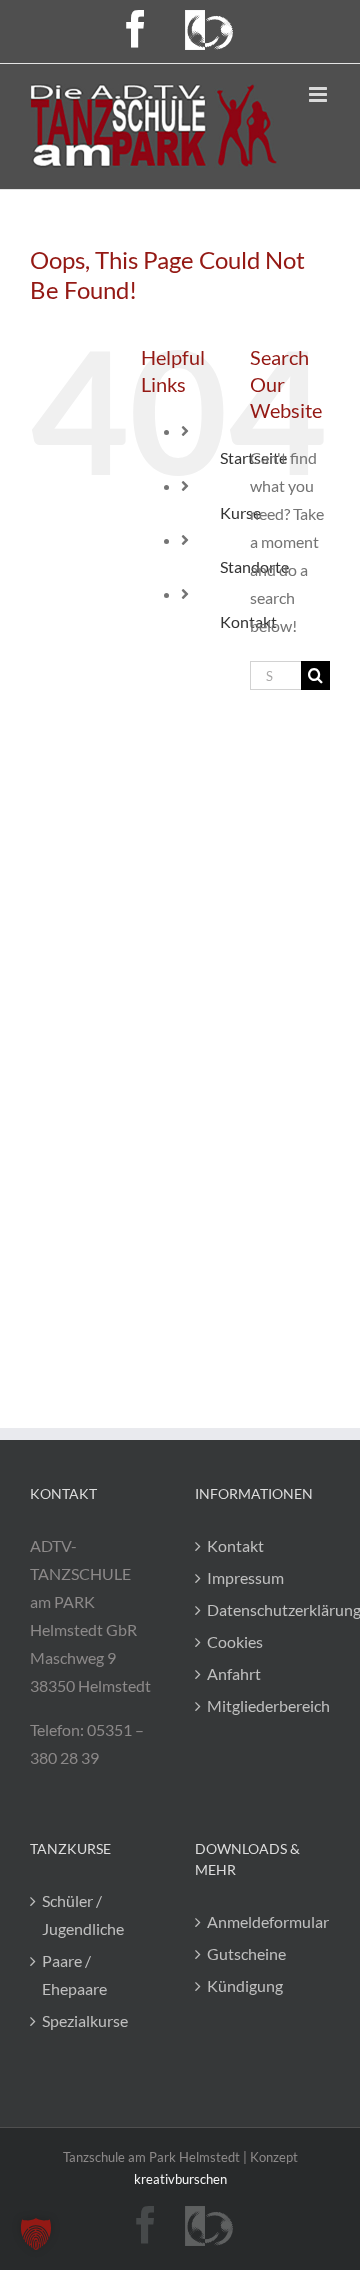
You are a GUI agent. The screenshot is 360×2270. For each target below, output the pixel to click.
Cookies (235, 1641)
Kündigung (245, 1985)
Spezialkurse (85, 2020)
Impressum (245, 1577)
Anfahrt (234, 1673)
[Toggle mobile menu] (319, 94)
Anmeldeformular (263, 1921)
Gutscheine (246, 1953)
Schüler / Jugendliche (83, 1914)
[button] (36, 2234)
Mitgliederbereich (263, 1705)
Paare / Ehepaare (74, 1974)
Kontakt (235, 1545)
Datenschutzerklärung (263, 1609)
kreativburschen (180, 2179)
